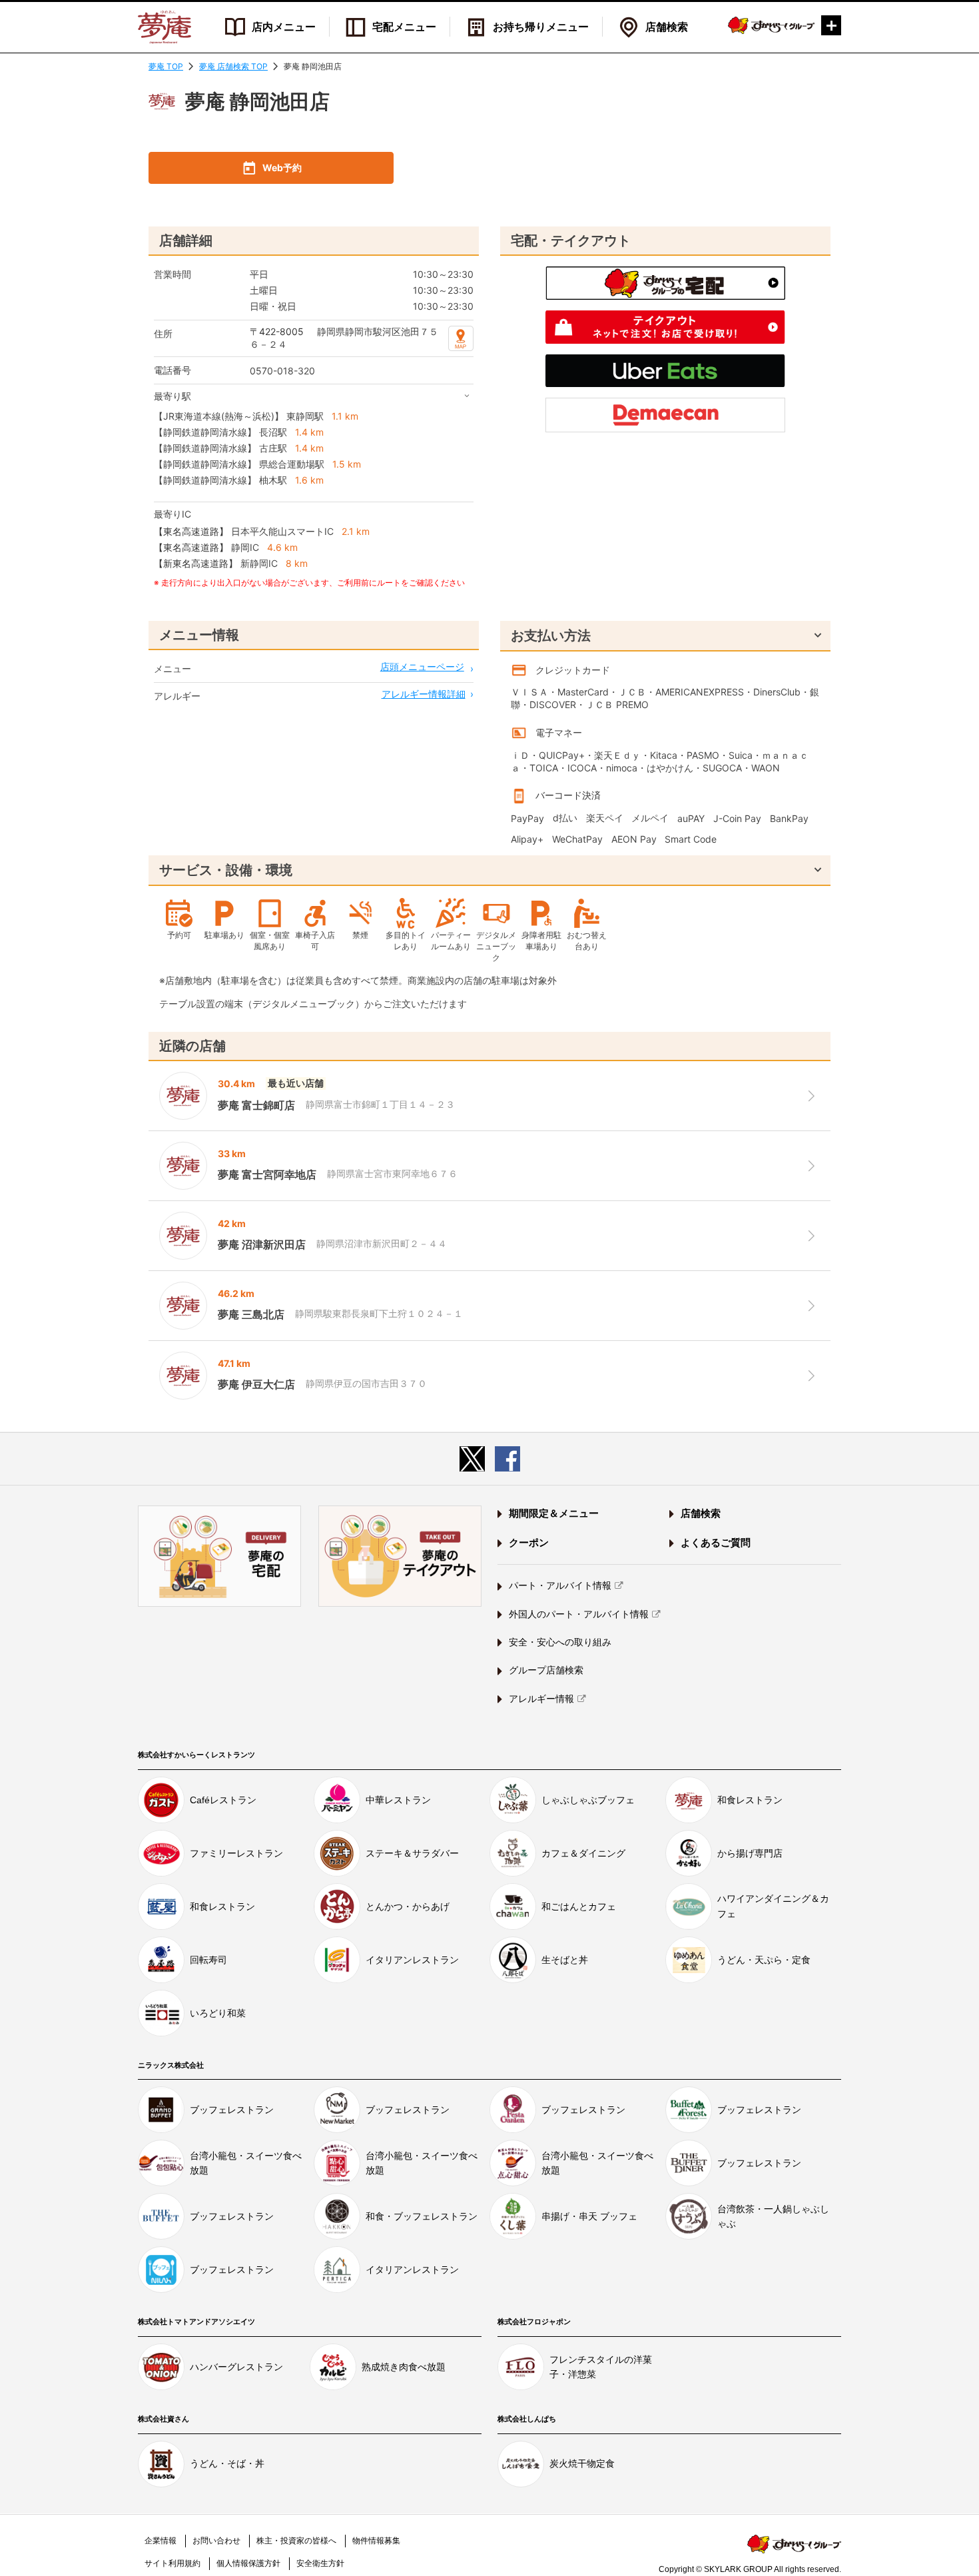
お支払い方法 (551, 636)
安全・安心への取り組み (560, 1642)
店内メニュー (284, 27)
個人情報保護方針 (248, 2563)
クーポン (529, 1542)
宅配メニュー (404, 27)
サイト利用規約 (172, 2563)
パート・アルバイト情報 (560, 1585)
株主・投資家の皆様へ (296, 2541)
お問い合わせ (216, 2541)
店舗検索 (667, 27)
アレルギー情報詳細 (424, 694)
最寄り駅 (172, 396)
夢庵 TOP (166, 66)
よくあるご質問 (716, 1542)
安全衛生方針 (320, 2563)
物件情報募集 (376, 2541)
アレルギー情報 (541, 1699)
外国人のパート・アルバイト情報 (579, 1614)
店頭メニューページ (422, 666)
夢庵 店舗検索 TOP (233, 66)
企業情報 (161, 2541)
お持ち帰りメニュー (541, 27)
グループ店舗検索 (546, 1670)
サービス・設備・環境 (226, 870)
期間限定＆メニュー (554, 1513)
